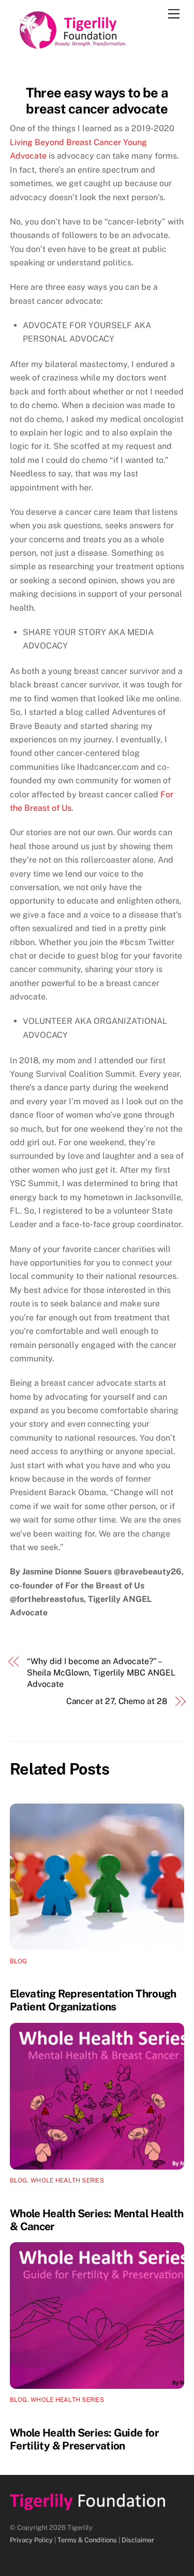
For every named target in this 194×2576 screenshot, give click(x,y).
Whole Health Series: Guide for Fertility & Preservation (84, 2439)
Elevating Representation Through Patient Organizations (93, 2000)
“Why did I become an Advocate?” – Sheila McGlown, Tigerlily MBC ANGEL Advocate (101, 1673)
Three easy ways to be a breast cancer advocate (97, 101)
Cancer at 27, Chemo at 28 (117, 1701)
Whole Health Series (67, 2180)
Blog (19, 1961)
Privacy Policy (31, 2540)
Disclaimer (138, 2540)
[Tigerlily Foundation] (95, 45)
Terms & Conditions (87, 2540)
